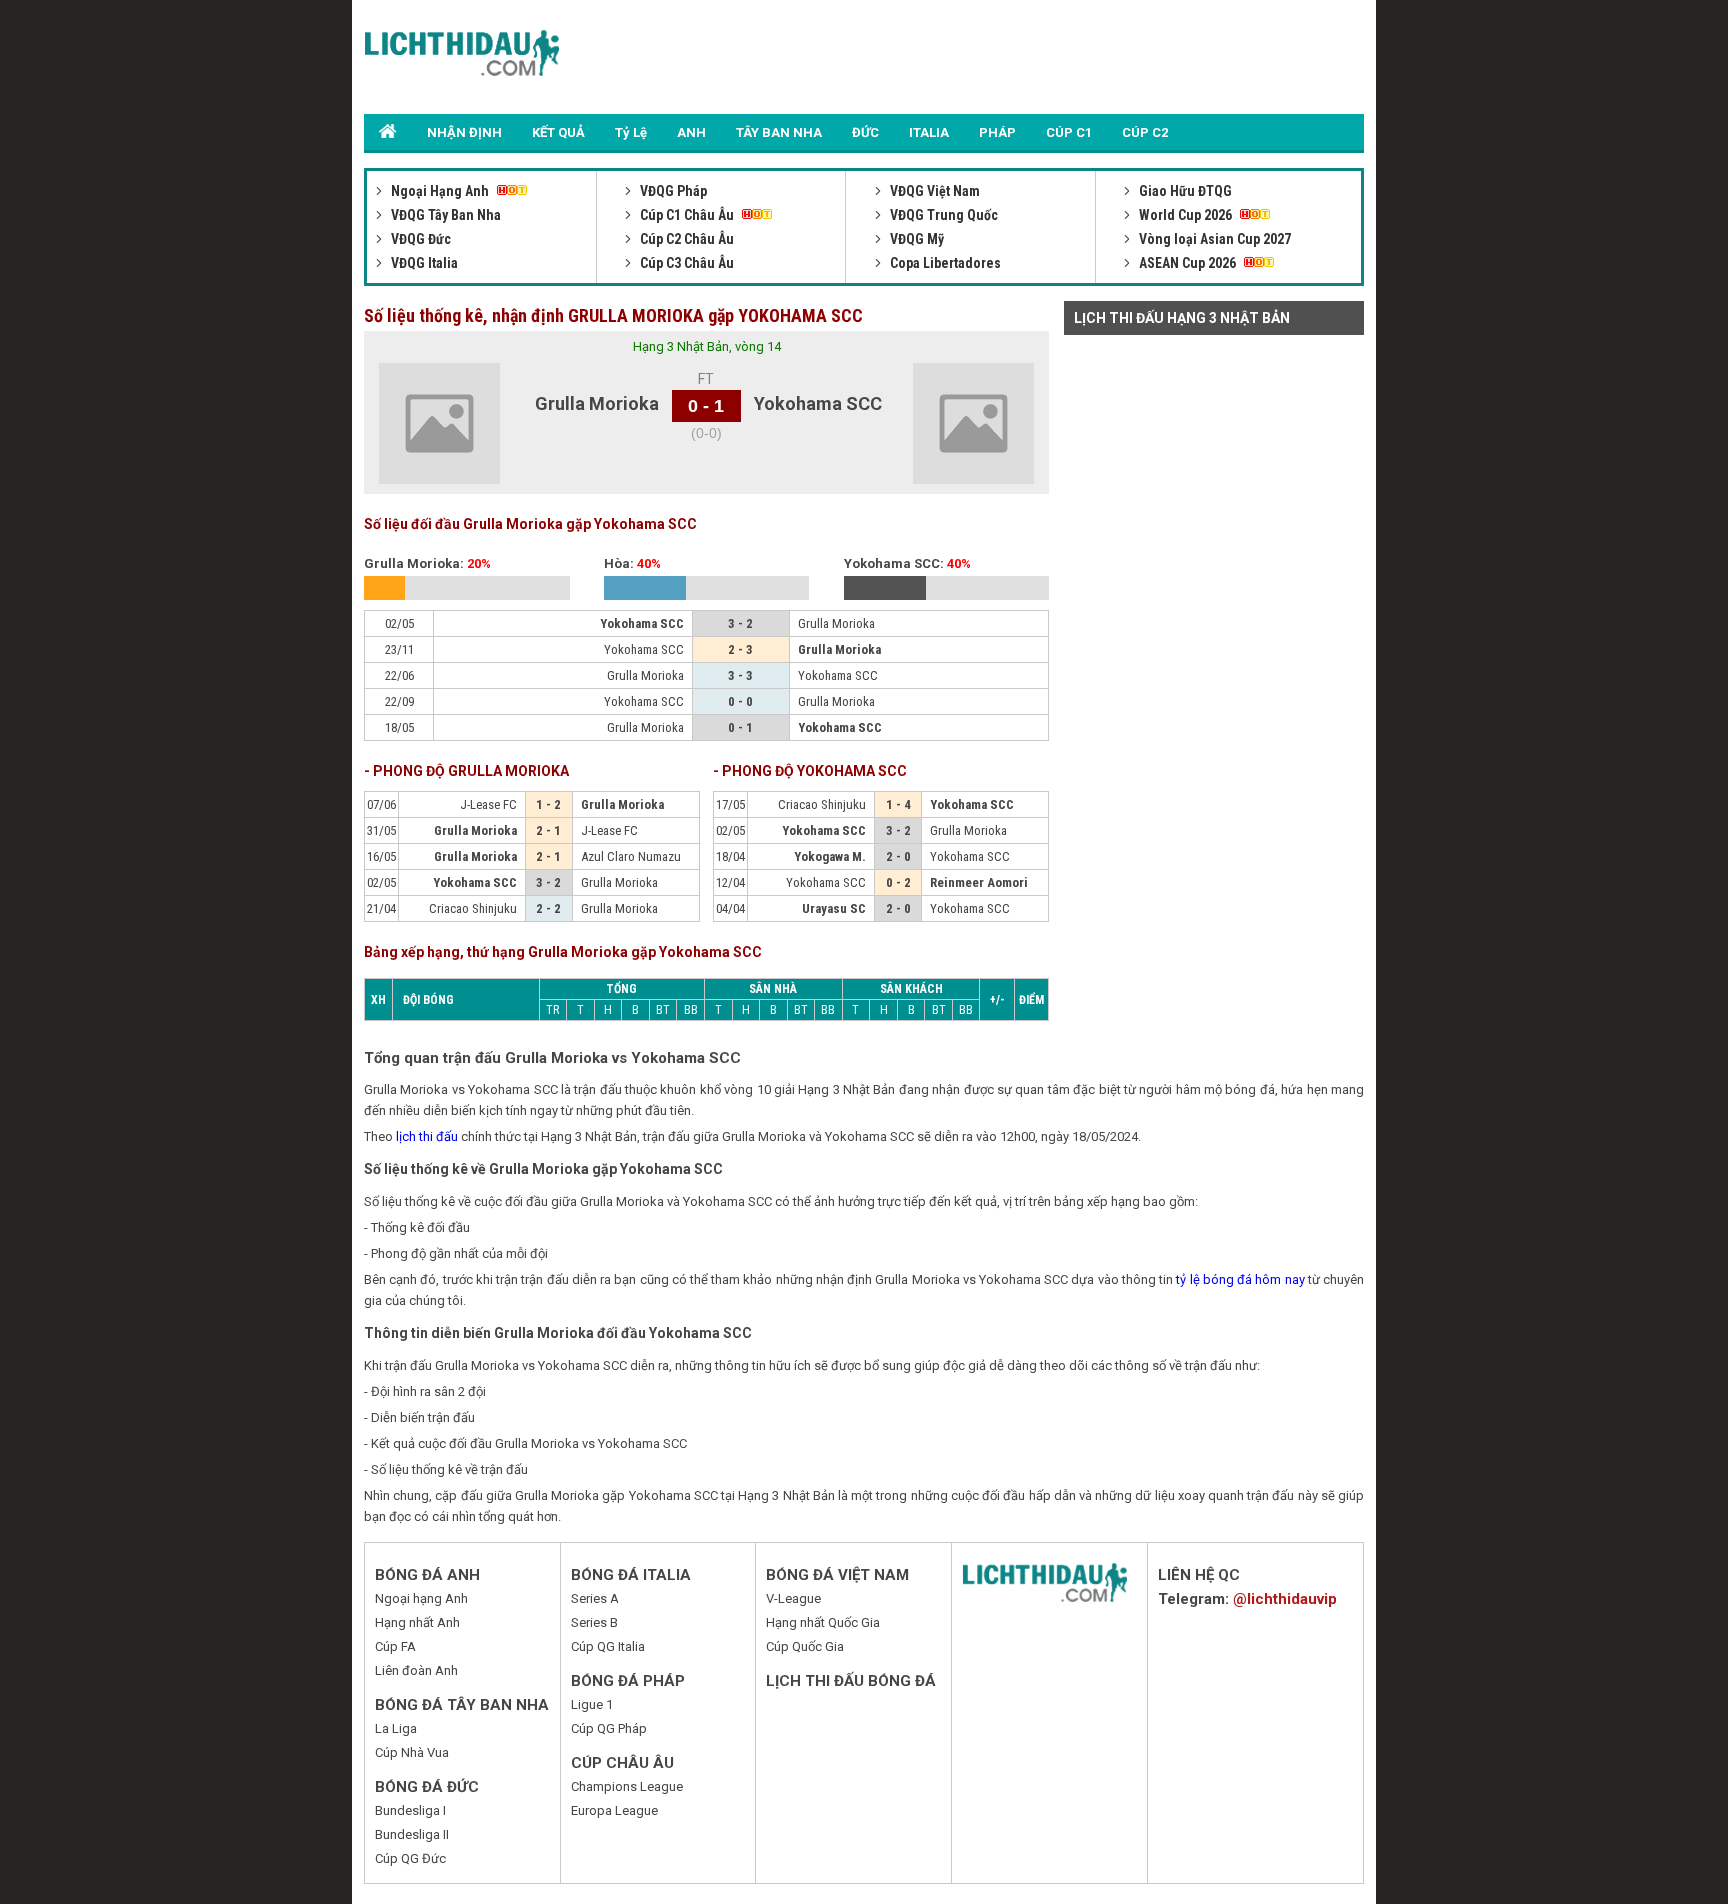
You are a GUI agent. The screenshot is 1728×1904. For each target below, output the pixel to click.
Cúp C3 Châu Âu (685, 263)
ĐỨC (865, 132)
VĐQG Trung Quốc (942, 215)
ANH (691, 132)
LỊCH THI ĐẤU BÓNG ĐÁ (851, 1681)
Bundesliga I (410, 1810)
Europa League (614, 1810)
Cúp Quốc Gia (805, 1646)
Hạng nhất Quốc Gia (823, 1622)
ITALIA (929, 132)
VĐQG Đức (419, 239)
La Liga (396, 1728)
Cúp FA (395, 1646)
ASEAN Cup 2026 (1187, 263)
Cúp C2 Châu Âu (685, 239)
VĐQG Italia (423, 263)
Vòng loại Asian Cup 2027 (1213, 239)
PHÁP (997, 132)
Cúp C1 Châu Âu (687, 215)
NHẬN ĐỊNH (464, 132)
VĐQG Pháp (672, 191)
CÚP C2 (1145, 132)
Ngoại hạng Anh (421, 1598)
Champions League (627, 1786)
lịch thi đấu (427, 1136)
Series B (594, 1622)
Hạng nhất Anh (417, 1622)
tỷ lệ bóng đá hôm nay (1240, 1279)
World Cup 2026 (1185, 215)
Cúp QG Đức (410, 1858)
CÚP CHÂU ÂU (622, 1763)
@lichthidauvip (1285, 1599)
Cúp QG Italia (608, 1646)
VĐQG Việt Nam (933, 191)
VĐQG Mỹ (915, 239)
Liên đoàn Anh (416, 1670)
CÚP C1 (1069, 132)
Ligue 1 (592, 1704)
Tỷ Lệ (631, 132)
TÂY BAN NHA (779, 132)
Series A (595, 1598)
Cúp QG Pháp (609, 1728)
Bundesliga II (412, 1834)
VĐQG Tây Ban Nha (444, 215)
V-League (793, 1598)
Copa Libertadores (944, 263)
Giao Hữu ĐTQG (1184, 191)
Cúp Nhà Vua (412, 1752)
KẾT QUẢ (558, 132)
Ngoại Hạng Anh (440, 191)
